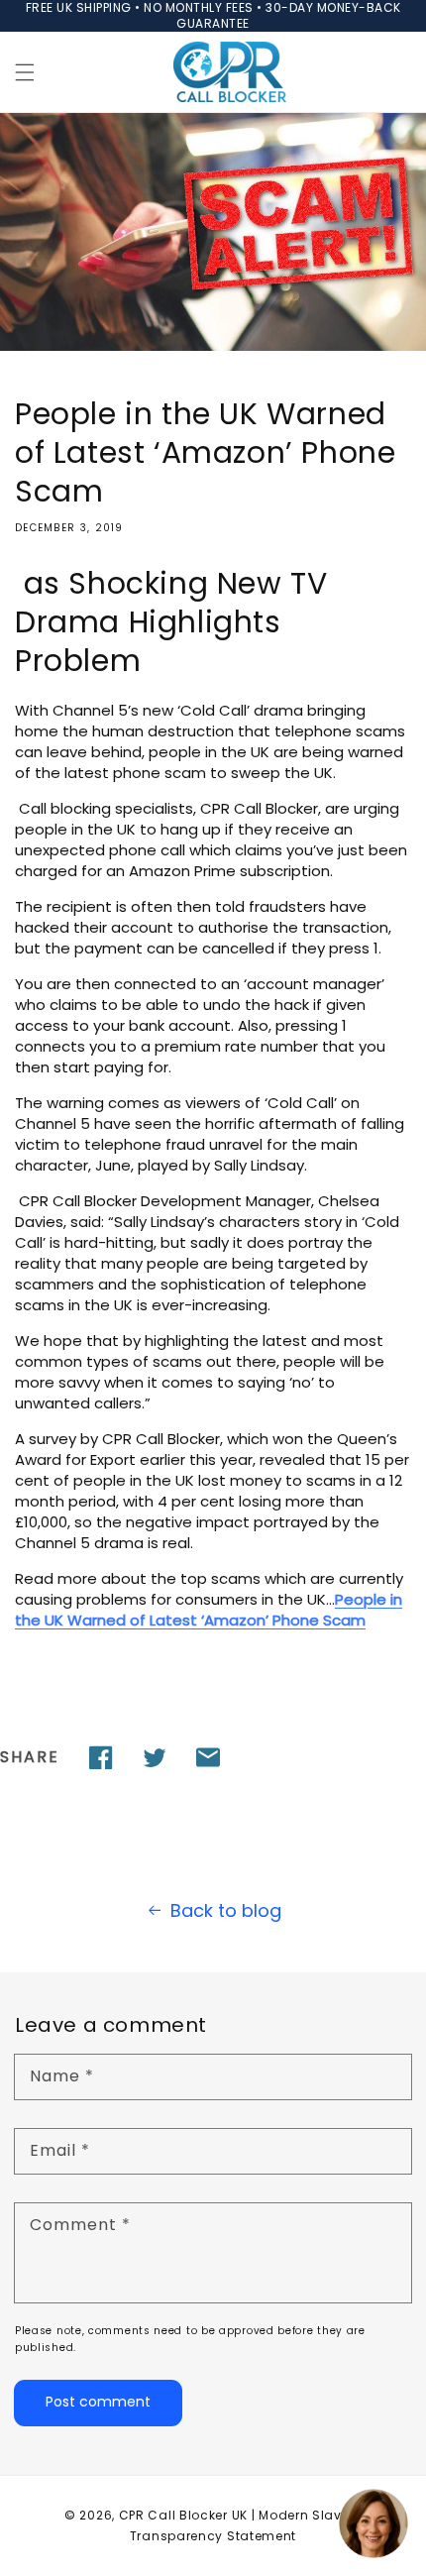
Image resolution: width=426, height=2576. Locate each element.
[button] (25, 72)
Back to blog (226, 1910)
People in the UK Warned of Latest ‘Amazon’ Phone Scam (209, 1610)
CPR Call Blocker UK (183, 2515)
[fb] (101, 1757)
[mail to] (208, 1757)
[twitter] (155, 1757)
